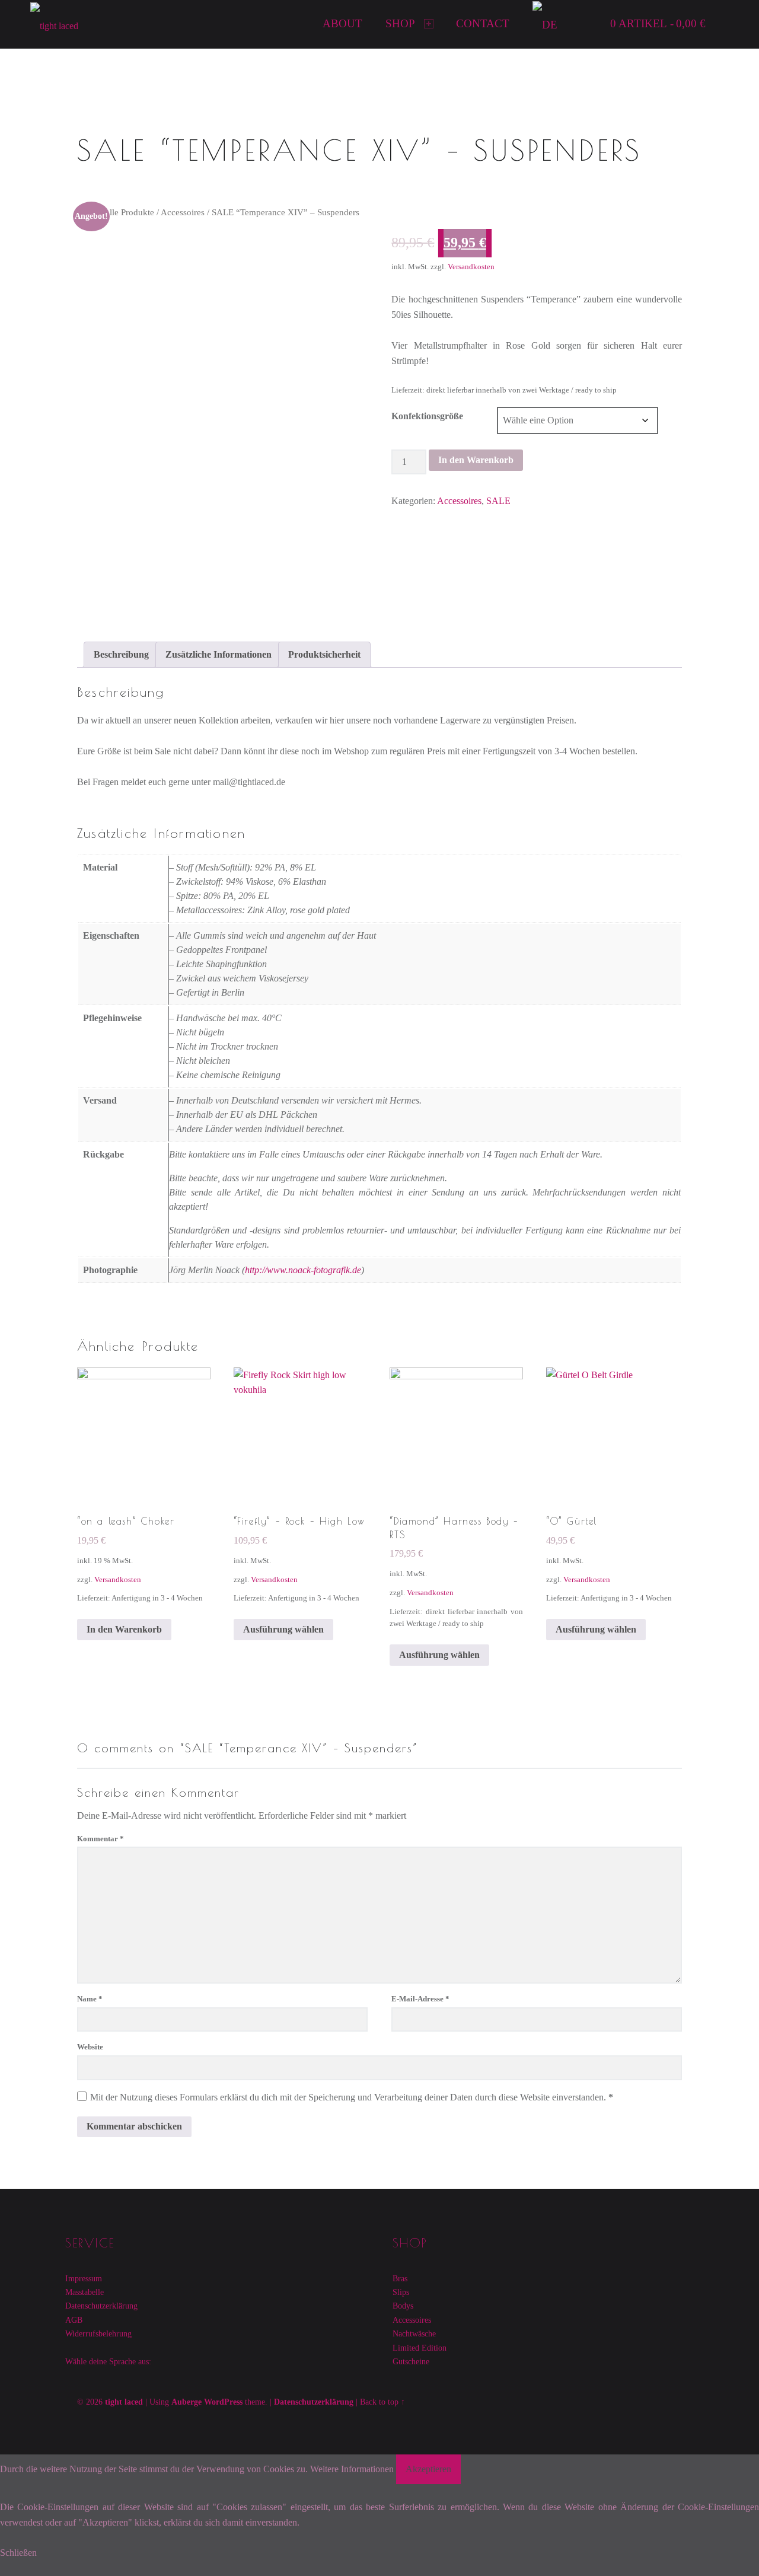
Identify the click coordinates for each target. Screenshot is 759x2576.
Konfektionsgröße (427, 416)
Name (90, 1999)
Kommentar (101, 1839)
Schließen (18, 2553)
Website (90, 2047)
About (342, 23)
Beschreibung (121, 654)
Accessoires (183, 212)
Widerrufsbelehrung (98, 2333)
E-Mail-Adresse (420, 1999)
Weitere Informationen (352, 2469)
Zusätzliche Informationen (219, 654)
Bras (400, 2278)
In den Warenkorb (476, 460)
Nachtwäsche (414, 2333)
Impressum (84, 2278)
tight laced (124, 2402)
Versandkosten (471, 267)
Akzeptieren (428, 2469)
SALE (498, 501)
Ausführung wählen (283, 1629)
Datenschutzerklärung (101, 2306)
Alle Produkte (129, 212)
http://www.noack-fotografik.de (303, 1270)
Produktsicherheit (324, 654)
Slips (401, 2292)
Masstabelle (84, 2292)
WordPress (223, 2402)
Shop (400, 23)
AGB (74, 2320)
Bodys (403, 2306)
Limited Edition (420, 2348)
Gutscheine (411, 2361)
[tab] (121, 655)
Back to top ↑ (382, 2402)
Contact (483, 23)
